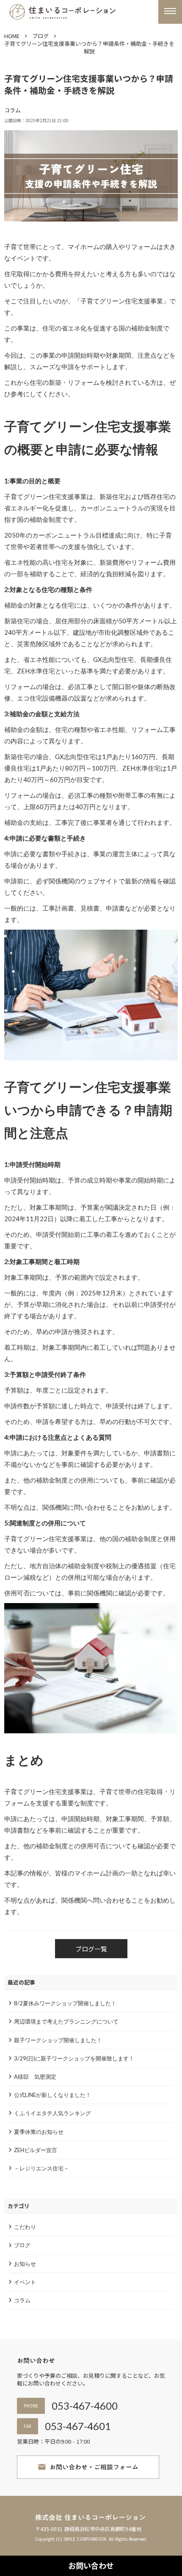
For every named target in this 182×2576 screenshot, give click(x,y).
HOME (12, 36)
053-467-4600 (85, 2406)
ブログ (40, 36)
